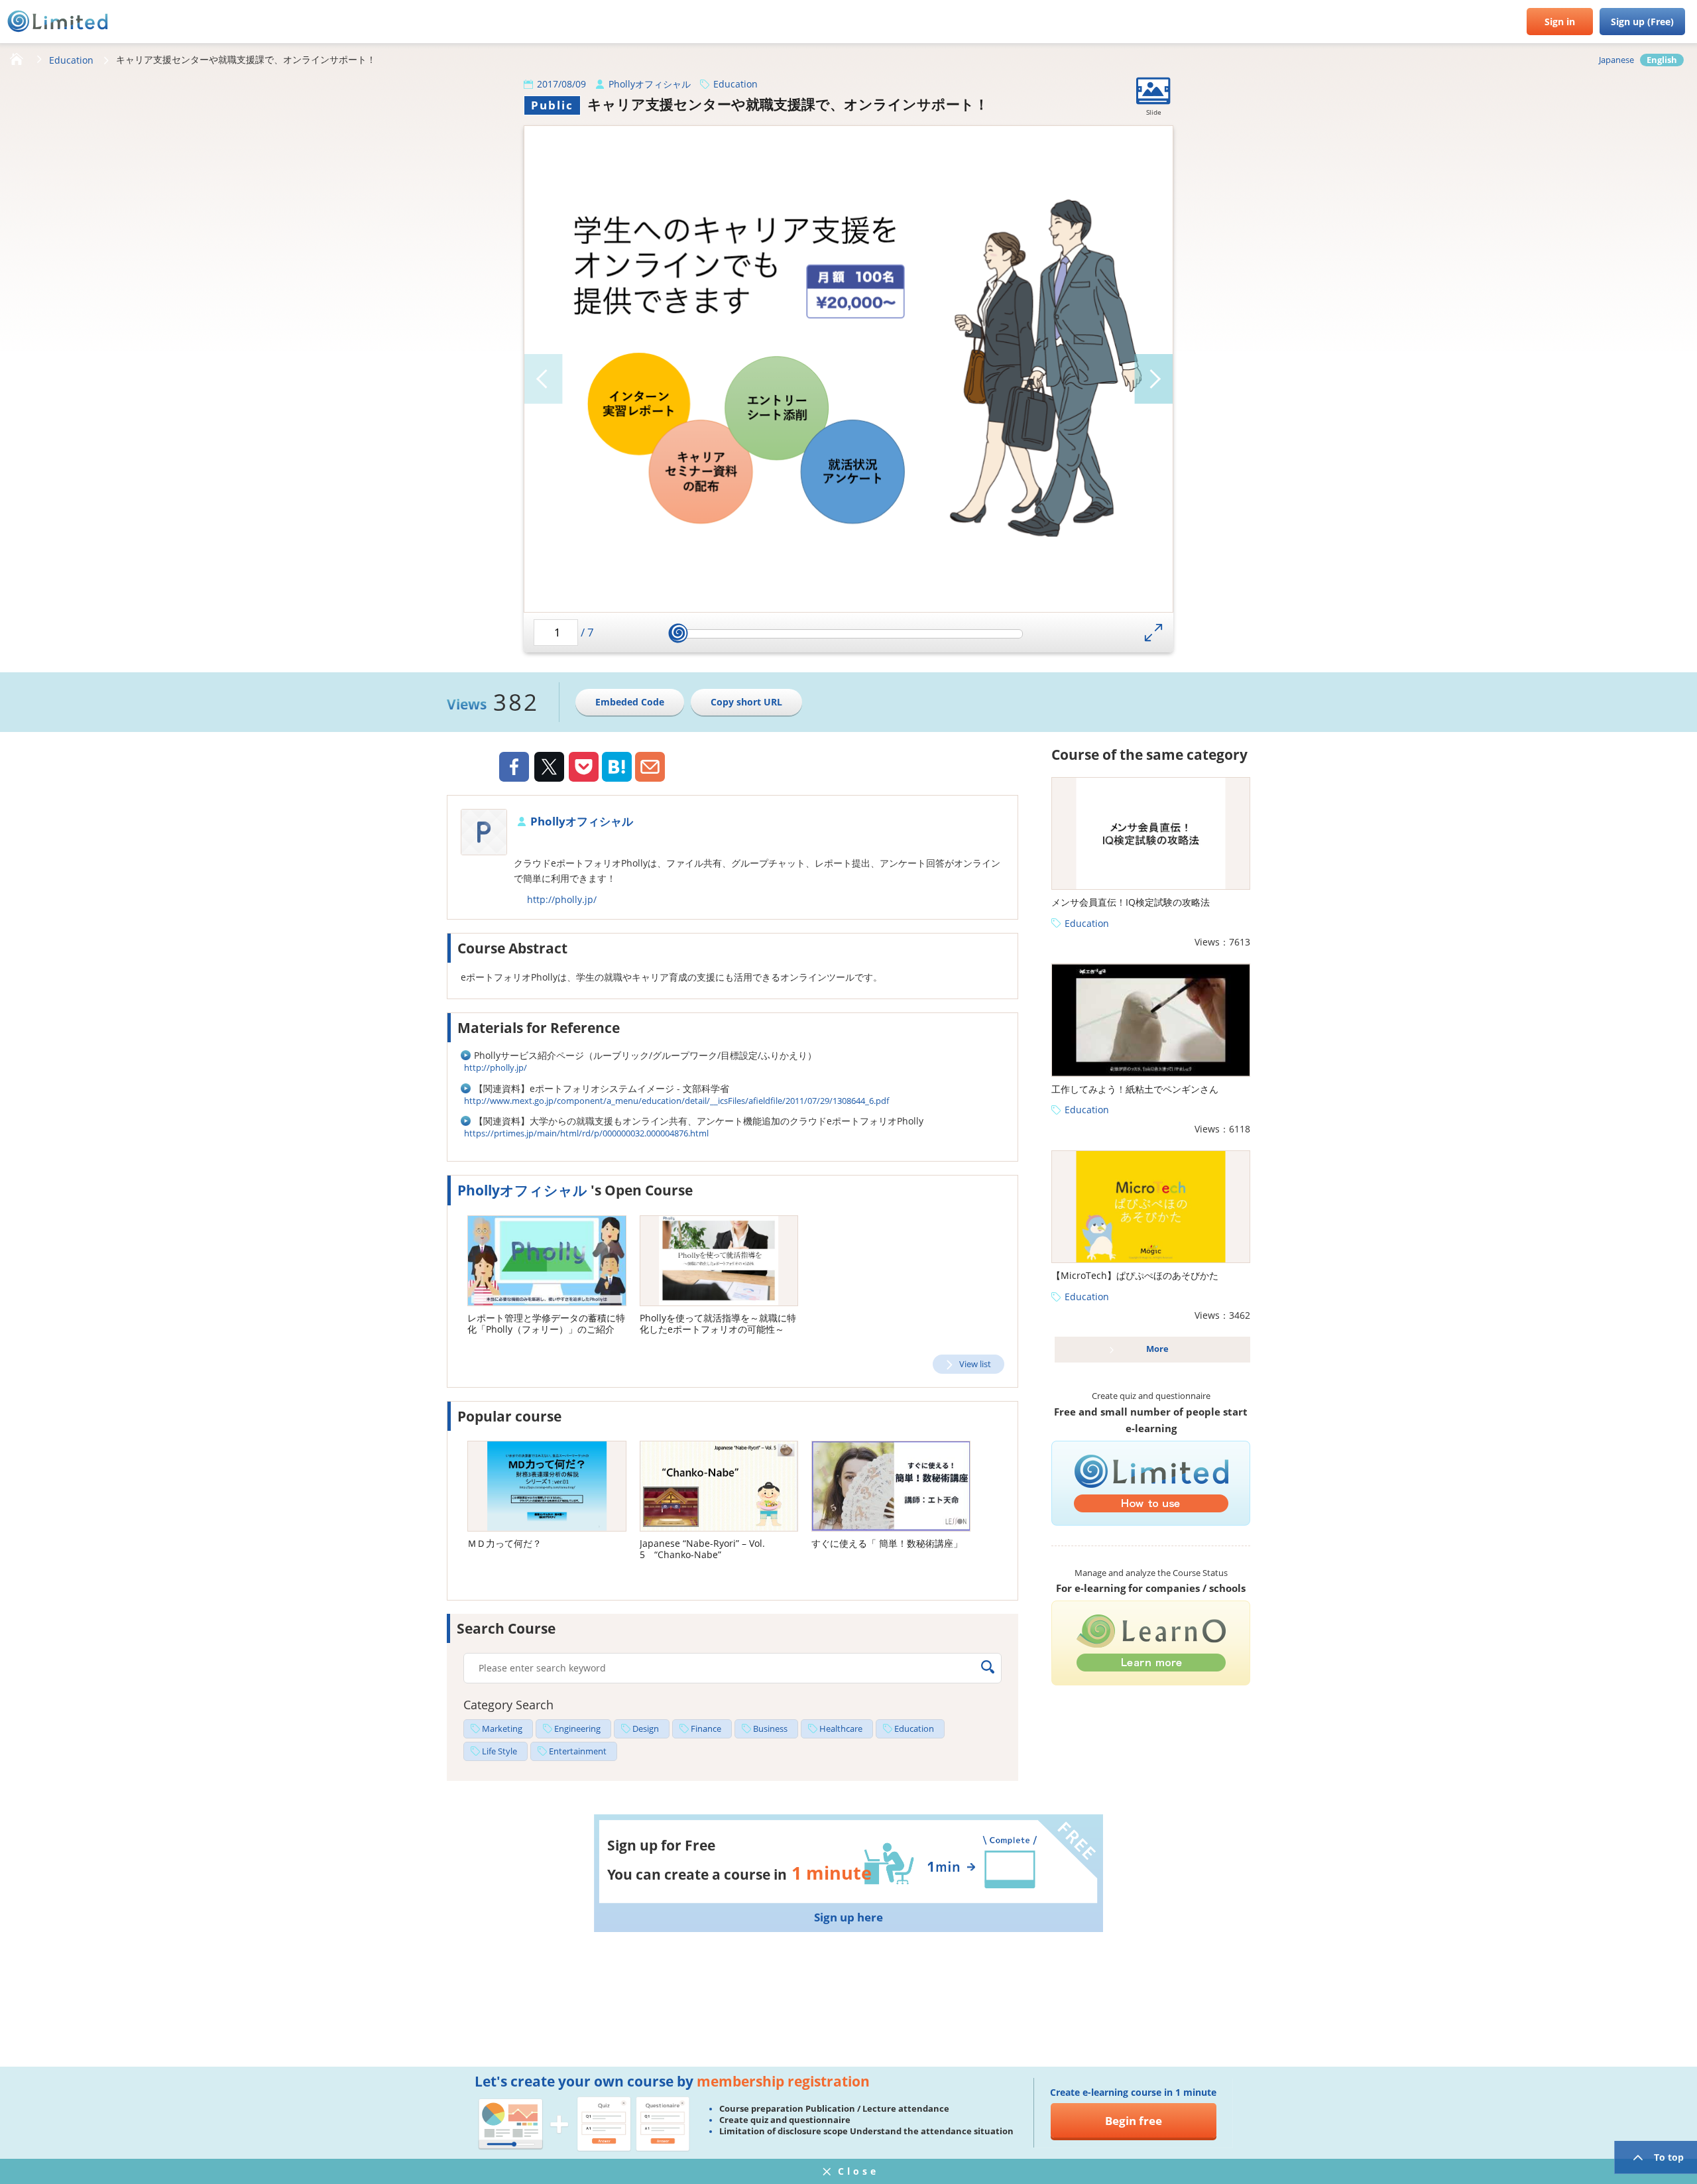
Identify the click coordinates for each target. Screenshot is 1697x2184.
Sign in (1560, 22)
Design (646, 1729)
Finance (706, 1729)
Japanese (1616, 60)
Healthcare (841, 1729)
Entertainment (578, 1751)
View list (975, 1364)
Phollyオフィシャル (650, 84)
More (1157, 1349)
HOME (17, 60)
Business (770, 1729)
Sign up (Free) (1642, 22)
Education (71, 60)
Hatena (617, 767)
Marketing (502, 1729)
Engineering (577, 1729)
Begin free (1134, 2121)
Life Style (499, 1751)
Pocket (584, 767)
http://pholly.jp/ (562, 899)
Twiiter (549, 768)
